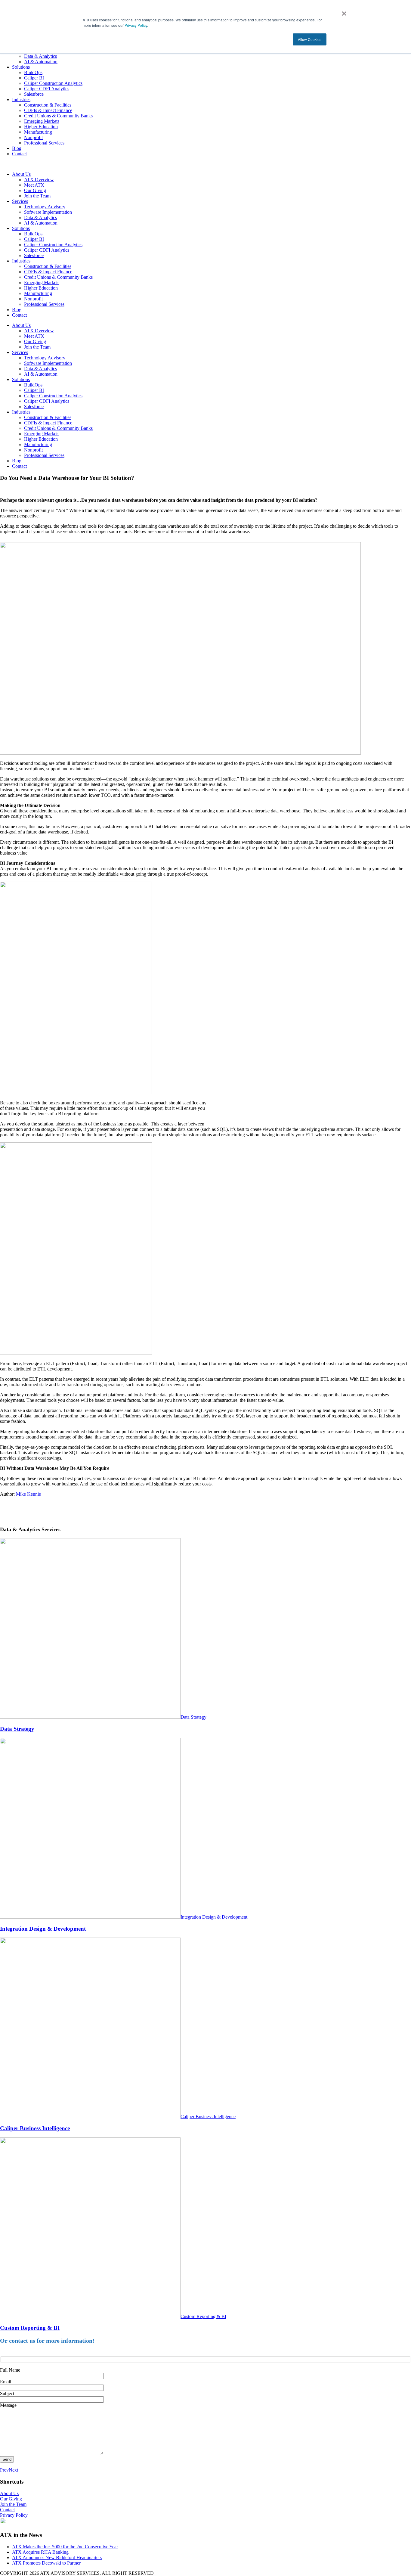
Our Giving (35, 190)
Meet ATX (34, 185)
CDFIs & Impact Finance (48, 110)
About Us (21, 174)
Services (20, 201)
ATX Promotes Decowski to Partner (46, 2563)
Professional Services (44, 143)
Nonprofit (33, 137)
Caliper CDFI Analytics (47, 89)
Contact (19, 154)
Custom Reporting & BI (203, 2316)
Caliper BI (34, 78)
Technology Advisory (45, 207)
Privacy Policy (135, 25)
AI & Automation (41, 62)
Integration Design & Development (214, 1917)
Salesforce (34, 94)
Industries (21, 99)
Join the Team (37, 196)
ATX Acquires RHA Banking (40, 2552)
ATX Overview (39, 180)
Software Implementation (48, 212)
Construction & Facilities (48, 105)
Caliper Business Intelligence (208, 2117)
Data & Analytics (40, 56)
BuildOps (33, 72)
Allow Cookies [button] (310, 39)
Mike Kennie (28, 1494)
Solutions (21, 67)
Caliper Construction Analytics (53, 83)
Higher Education (41, 127)
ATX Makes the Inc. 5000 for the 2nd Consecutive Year (65, 2547)
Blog (17, 148)
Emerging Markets (42, 121)
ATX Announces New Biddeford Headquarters (57, 2557)
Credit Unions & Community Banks (58, 116)
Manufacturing (38, 132)
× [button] (344, 11)
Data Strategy (193, 1717)
